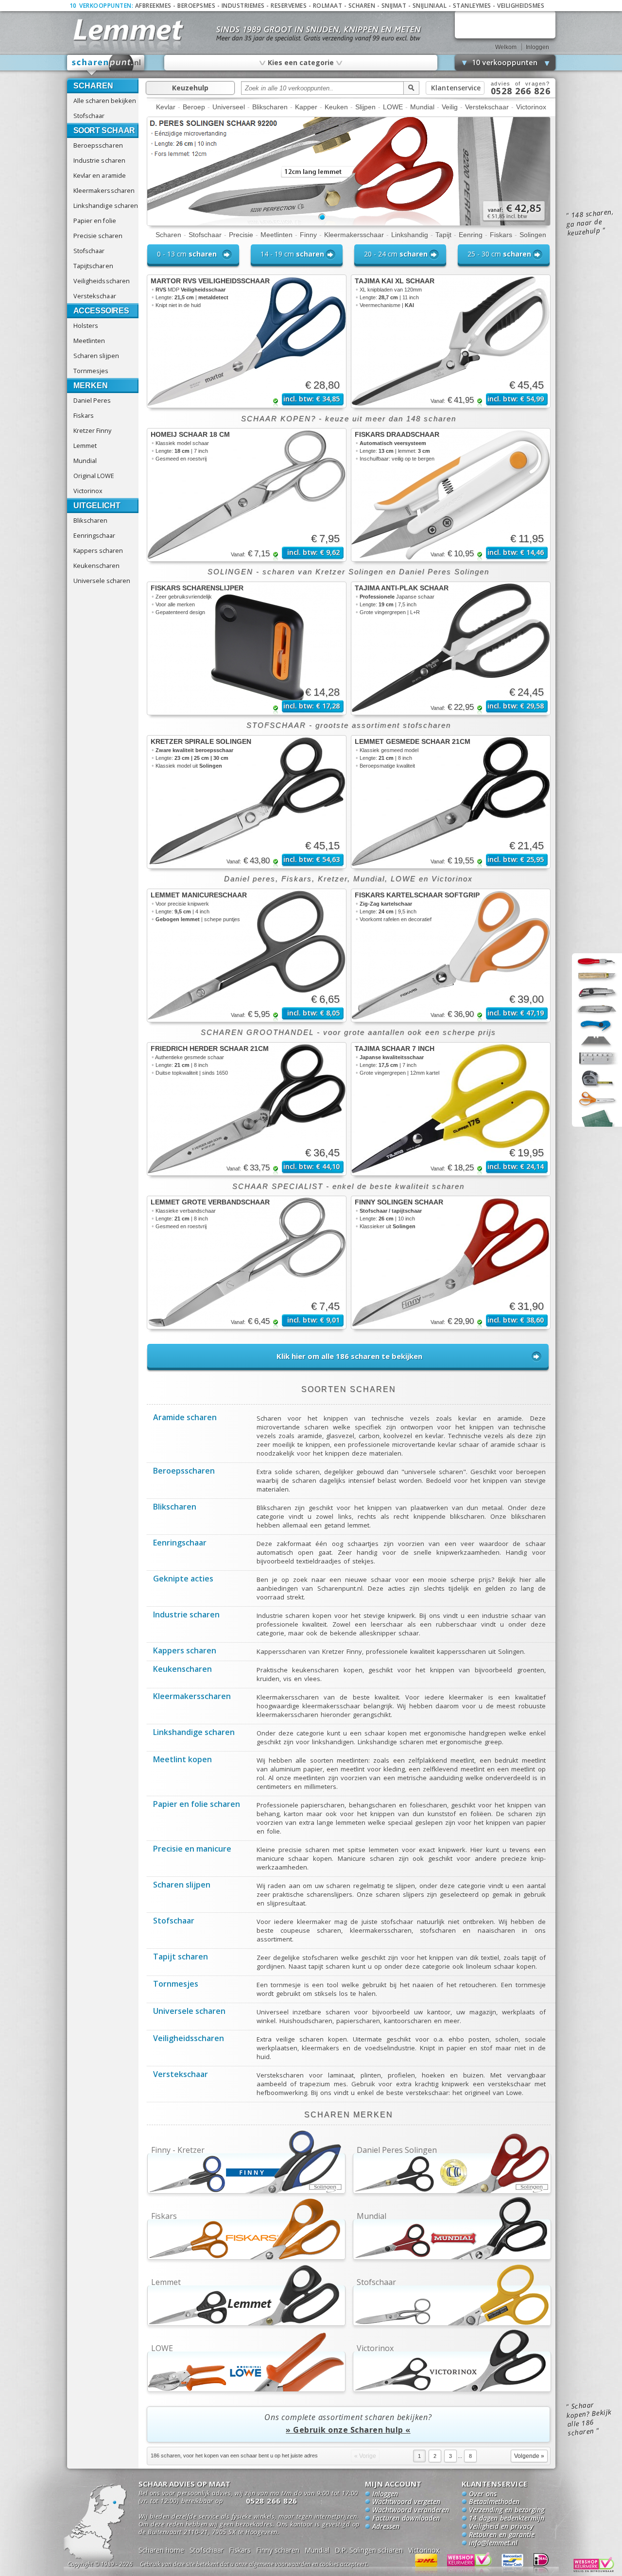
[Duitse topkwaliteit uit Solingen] (349, 223)
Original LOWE (94, 476)
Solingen (533, 235)
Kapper (306, 107)
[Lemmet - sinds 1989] (128, 29)
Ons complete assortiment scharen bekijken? (348, 2423)
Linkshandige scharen (106, 206)
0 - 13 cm (187, 254)
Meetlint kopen (182, 1760)
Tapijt (443, 235)
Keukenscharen (96, 566)
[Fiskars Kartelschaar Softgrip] (451, 955)
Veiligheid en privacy (501, 2527)
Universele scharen (102, 581)
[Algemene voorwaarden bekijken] (271, 2566)
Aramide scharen (185, 1418)
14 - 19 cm (292, 254)
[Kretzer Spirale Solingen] (247, 802)
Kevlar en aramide (100, 175)
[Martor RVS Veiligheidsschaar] (247, 341)
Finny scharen (278, 2550)
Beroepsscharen (98, 145)
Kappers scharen (98, 550)
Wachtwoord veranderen (411, 2510)
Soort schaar (104, 130)
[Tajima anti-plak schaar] (451, 648)
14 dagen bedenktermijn (507, 2519)
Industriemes (243, 6)
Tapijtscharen (93, 266)
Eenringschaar (94, 535)
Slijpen (365, 107)
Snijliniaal (430, 6)
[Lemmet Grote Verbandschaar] (247, 1262)
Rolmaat (328, 6)
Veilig (450, 107)
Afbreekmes (153, 6)
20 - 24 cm (396, 254)
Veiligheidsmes (521, 6)
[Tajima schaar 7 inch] (451, 1109)
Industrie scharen (100, 160)
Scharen (362, 6)
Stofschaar (89, 116)
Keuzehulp (190, 88)
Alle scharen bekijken (105, 101)
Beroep (194, 107)
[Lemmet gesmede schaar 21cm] (451, 802)
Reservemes (289, 6)
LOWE (393, 107)
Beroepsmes (196, 6)
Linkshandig (410, 235)
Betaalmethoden (494, 2502)
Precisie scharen (98, 236)
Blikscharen (90, 520)
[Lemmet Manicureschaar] (247, 955)
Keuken (336, 107)
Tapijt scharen (181, 1958)
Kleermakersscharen (104, 190)
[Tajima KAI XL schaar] (451, 341)
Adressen (386, 2527)
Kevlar (166, 107)
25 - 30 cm (499, 254)
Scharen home (161, 2550)
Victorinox (88, 491)
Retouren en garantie (502, 2535)
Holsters (86, 326)
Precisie (241, 235)
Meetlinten (89, 341)
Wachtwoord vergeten (406, 2502)
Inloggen (537, 47)
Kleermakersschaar (354, 235)
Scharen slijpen (96, 356)
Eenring (471, 235)
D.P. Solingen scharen (369, 2550)
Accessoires (101, 311)
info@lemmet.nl (493, 2543)
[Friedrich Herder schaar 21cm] (247, 1109)
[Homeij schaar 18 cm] (247, 495)
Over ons (483, 2494)
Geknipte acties (183, 1580)
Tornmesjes (91, 371)
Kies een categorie (300, 62)
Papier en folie (95, 221)
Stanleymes (472, 6)
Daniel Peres (92, 400)
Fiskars (84, 415)
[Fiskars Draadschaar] (451, 495)
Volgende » (529, 2456)
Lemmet (85, 446)
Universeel (229, 107)
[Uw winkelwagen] (505, 25)
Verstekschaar (95, 296)
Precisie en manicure (192, 1850)
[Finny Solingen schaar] (451, 1262)
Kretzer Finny (92, 430)
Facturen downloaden (406, 2519)
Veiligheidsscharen (102, 281)
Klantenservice (456, 88)
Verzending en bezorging (507, 2510)
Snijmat (394, 6)
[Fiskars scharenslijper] (247, 648)
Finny (308, 235)
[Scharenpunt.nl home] (106, 65)
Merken (91, 386)
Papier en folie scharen (197, 1805)
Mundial (85, 461)
